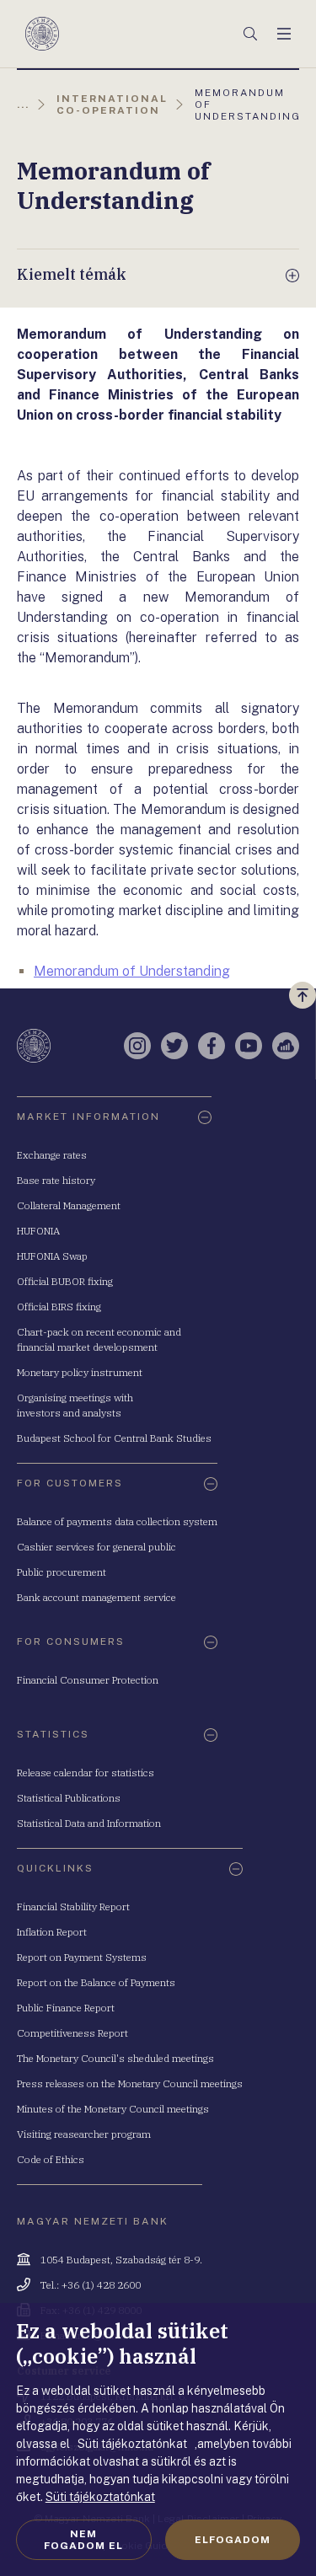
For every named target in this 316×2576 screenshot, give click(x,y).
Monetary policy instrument (80, 1372)
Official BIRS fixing (59, 1307)
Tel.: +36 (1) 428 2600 (91, 2285)
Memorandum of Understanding (132, 971)
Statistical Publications (69, 1798)
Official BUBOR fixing (65, 1281)
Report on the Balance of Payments (96, 1982)
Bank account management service (96, 1597)
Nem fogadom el (83, 2540)
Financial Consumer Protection (88, 1680)
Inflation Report (52, 1932)
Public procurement (62, 1572)
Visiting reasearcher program (84, 2134)
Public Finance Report (66, 2008)
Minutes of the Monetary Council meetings (113, 2109)
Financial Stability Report (73, 1907)
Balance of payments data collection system (117, 1521)
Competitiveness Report (72, 2033)
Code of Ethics (51, 2159)
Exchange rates (52, 1155)
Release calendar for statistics (86, 1773)
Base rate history (56, 1180)
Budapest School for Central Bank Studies (114, 1438)
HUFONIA (38, 1231)
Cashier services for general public (96, 1547)
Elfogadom (233, 2540)
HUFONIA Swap (52, 1256)
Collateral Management (69, 1205)
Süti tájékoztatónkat (100, 2497)
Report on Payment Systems (82, 1957)
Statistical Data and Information (89, 1823)
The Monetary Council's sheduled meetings (115, 2058)
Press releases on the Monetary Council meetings (130, 2083)
